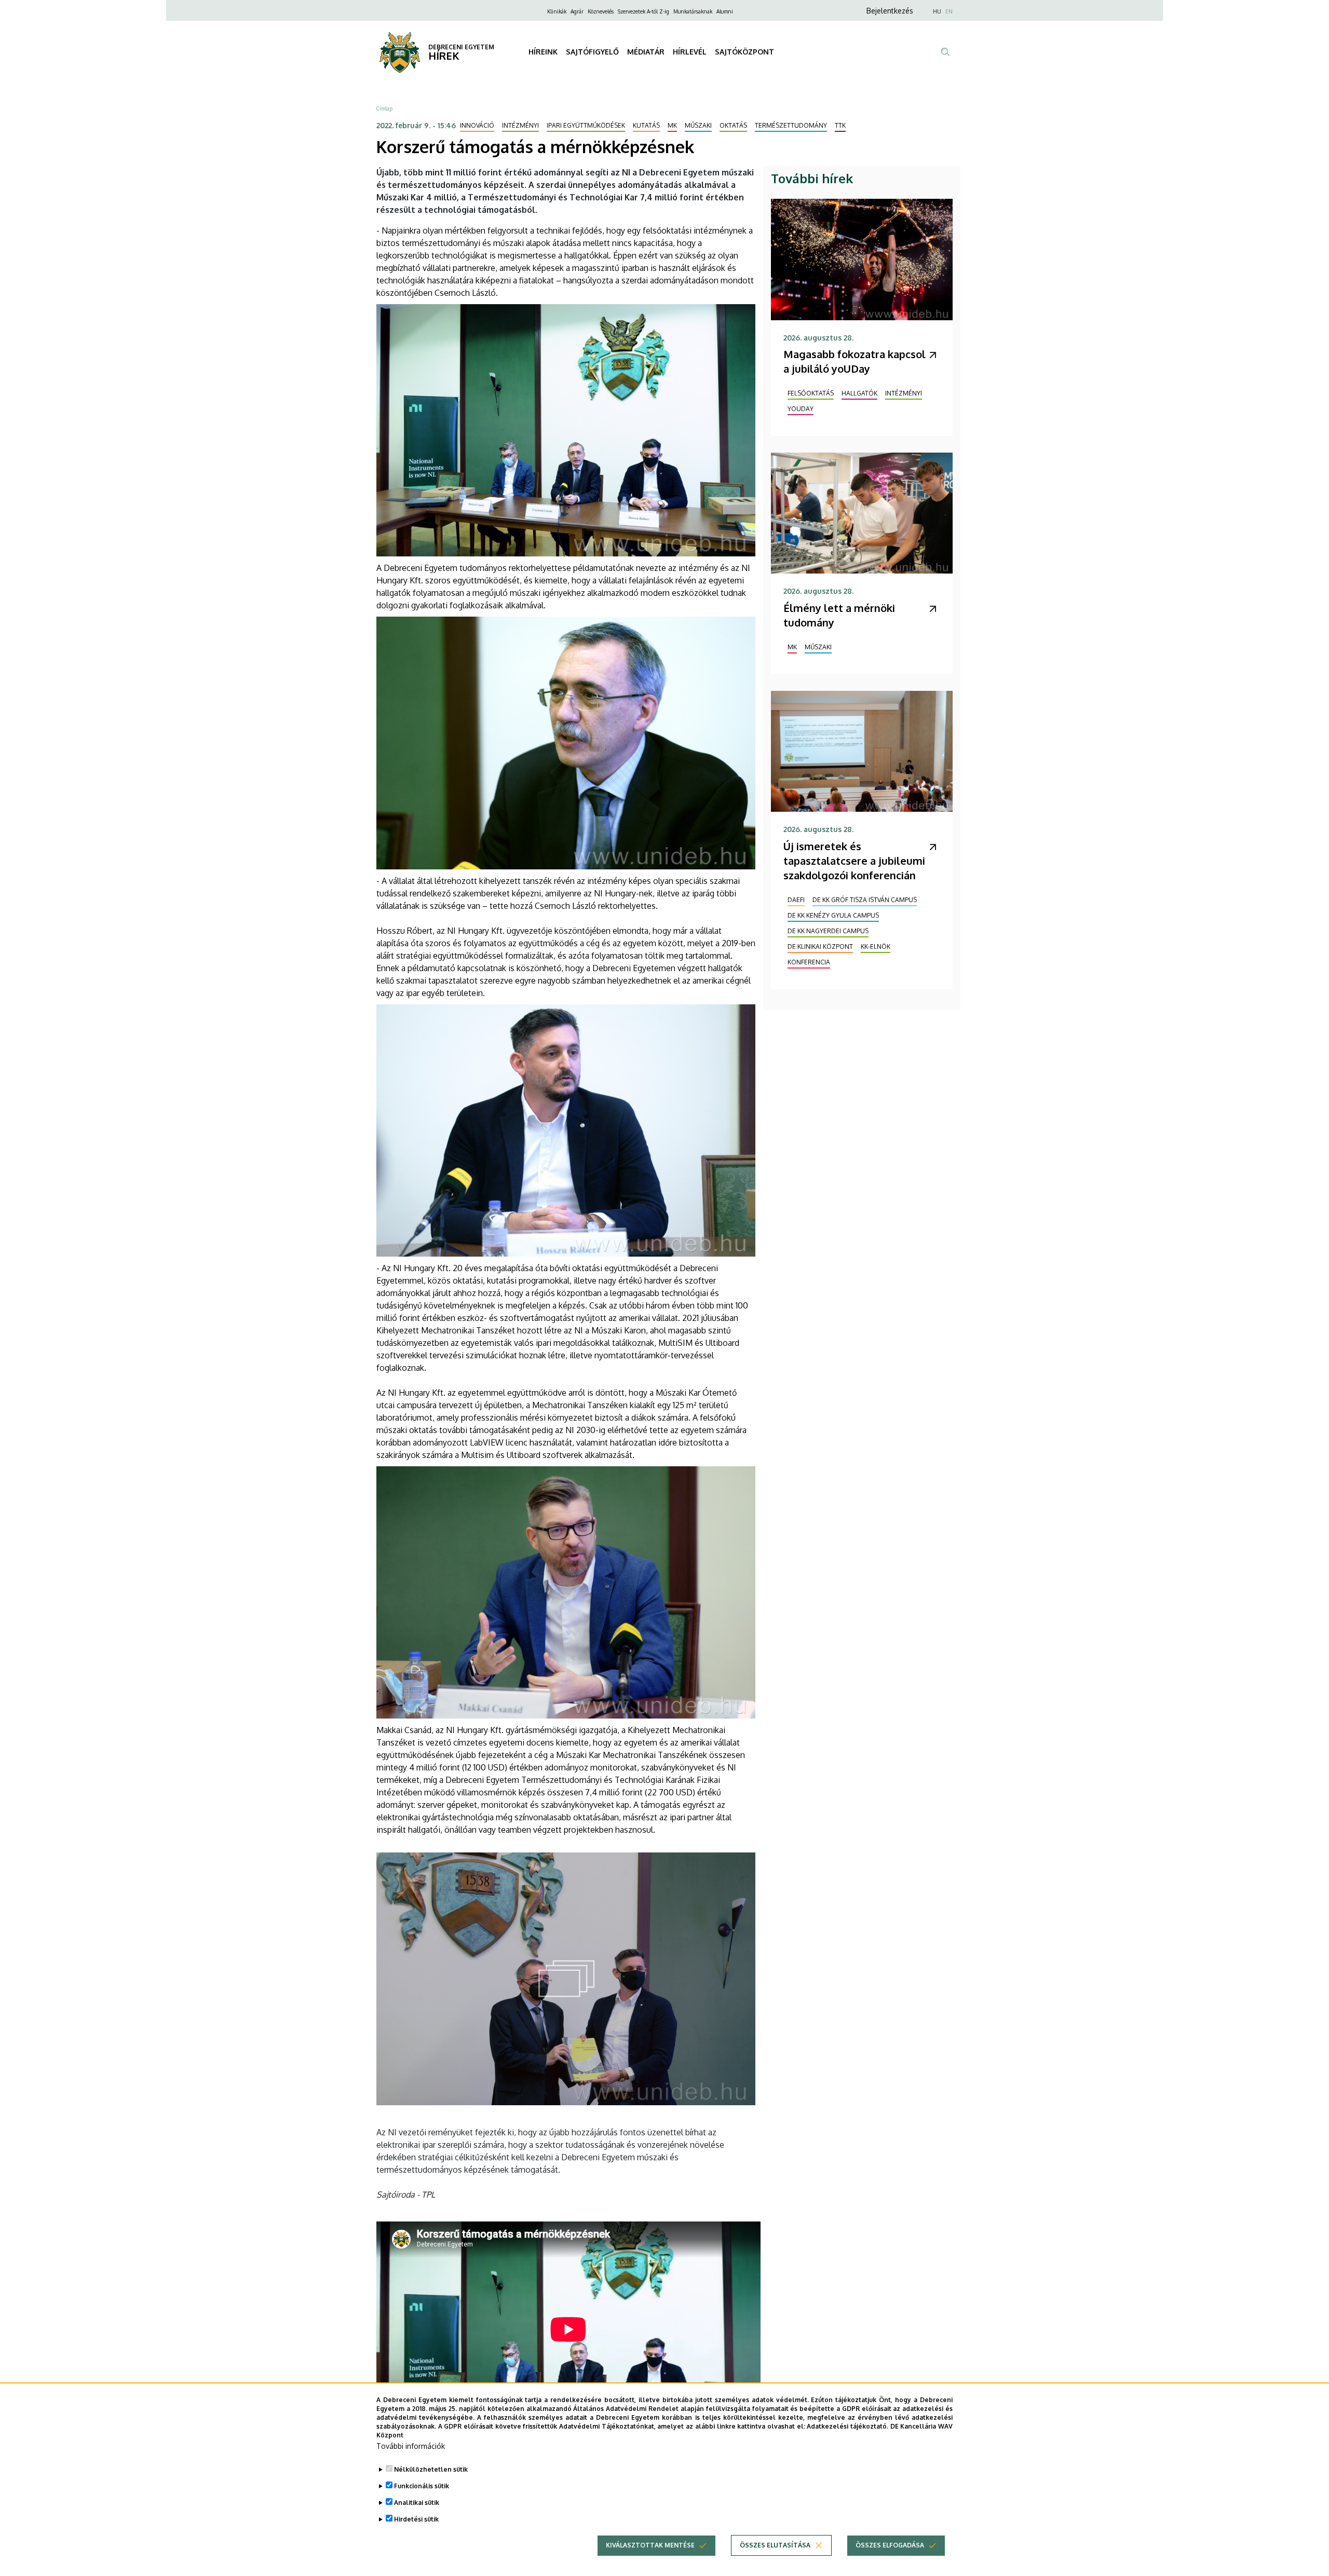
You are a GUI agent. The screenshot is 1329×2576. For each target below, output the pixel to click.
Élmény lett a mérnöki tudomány (839, 615)
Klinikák (557, 11)
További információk (411, 2446)
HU (937, 11)
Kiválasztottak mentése (650, 2545)
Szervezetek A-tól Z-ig (643, 11)
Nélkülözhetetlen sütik (431, 2469)
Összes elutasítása (775, 2545)
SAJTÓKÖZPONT (744, 52)
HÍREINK (543, 52)
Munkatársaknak (693, 11)
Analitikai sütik (417, 2503)
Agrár (577, 11)
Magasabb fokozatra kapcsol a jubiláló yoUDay (855, 361)
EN (949, 11)
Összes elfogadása (890, 2545)
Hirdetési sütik (416, 2519)
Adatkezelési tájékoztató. (847, 2426)
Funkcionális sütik (422, 2486)
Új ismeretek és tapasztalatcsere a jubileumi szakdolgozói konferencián (854, 861)
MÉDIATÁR (646, 52)
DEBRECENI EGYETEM (461, 47)
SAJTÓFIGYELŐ (592, 52)
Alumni (725, 11)
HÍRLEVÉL (690, 52)
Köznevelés (601, 11)
